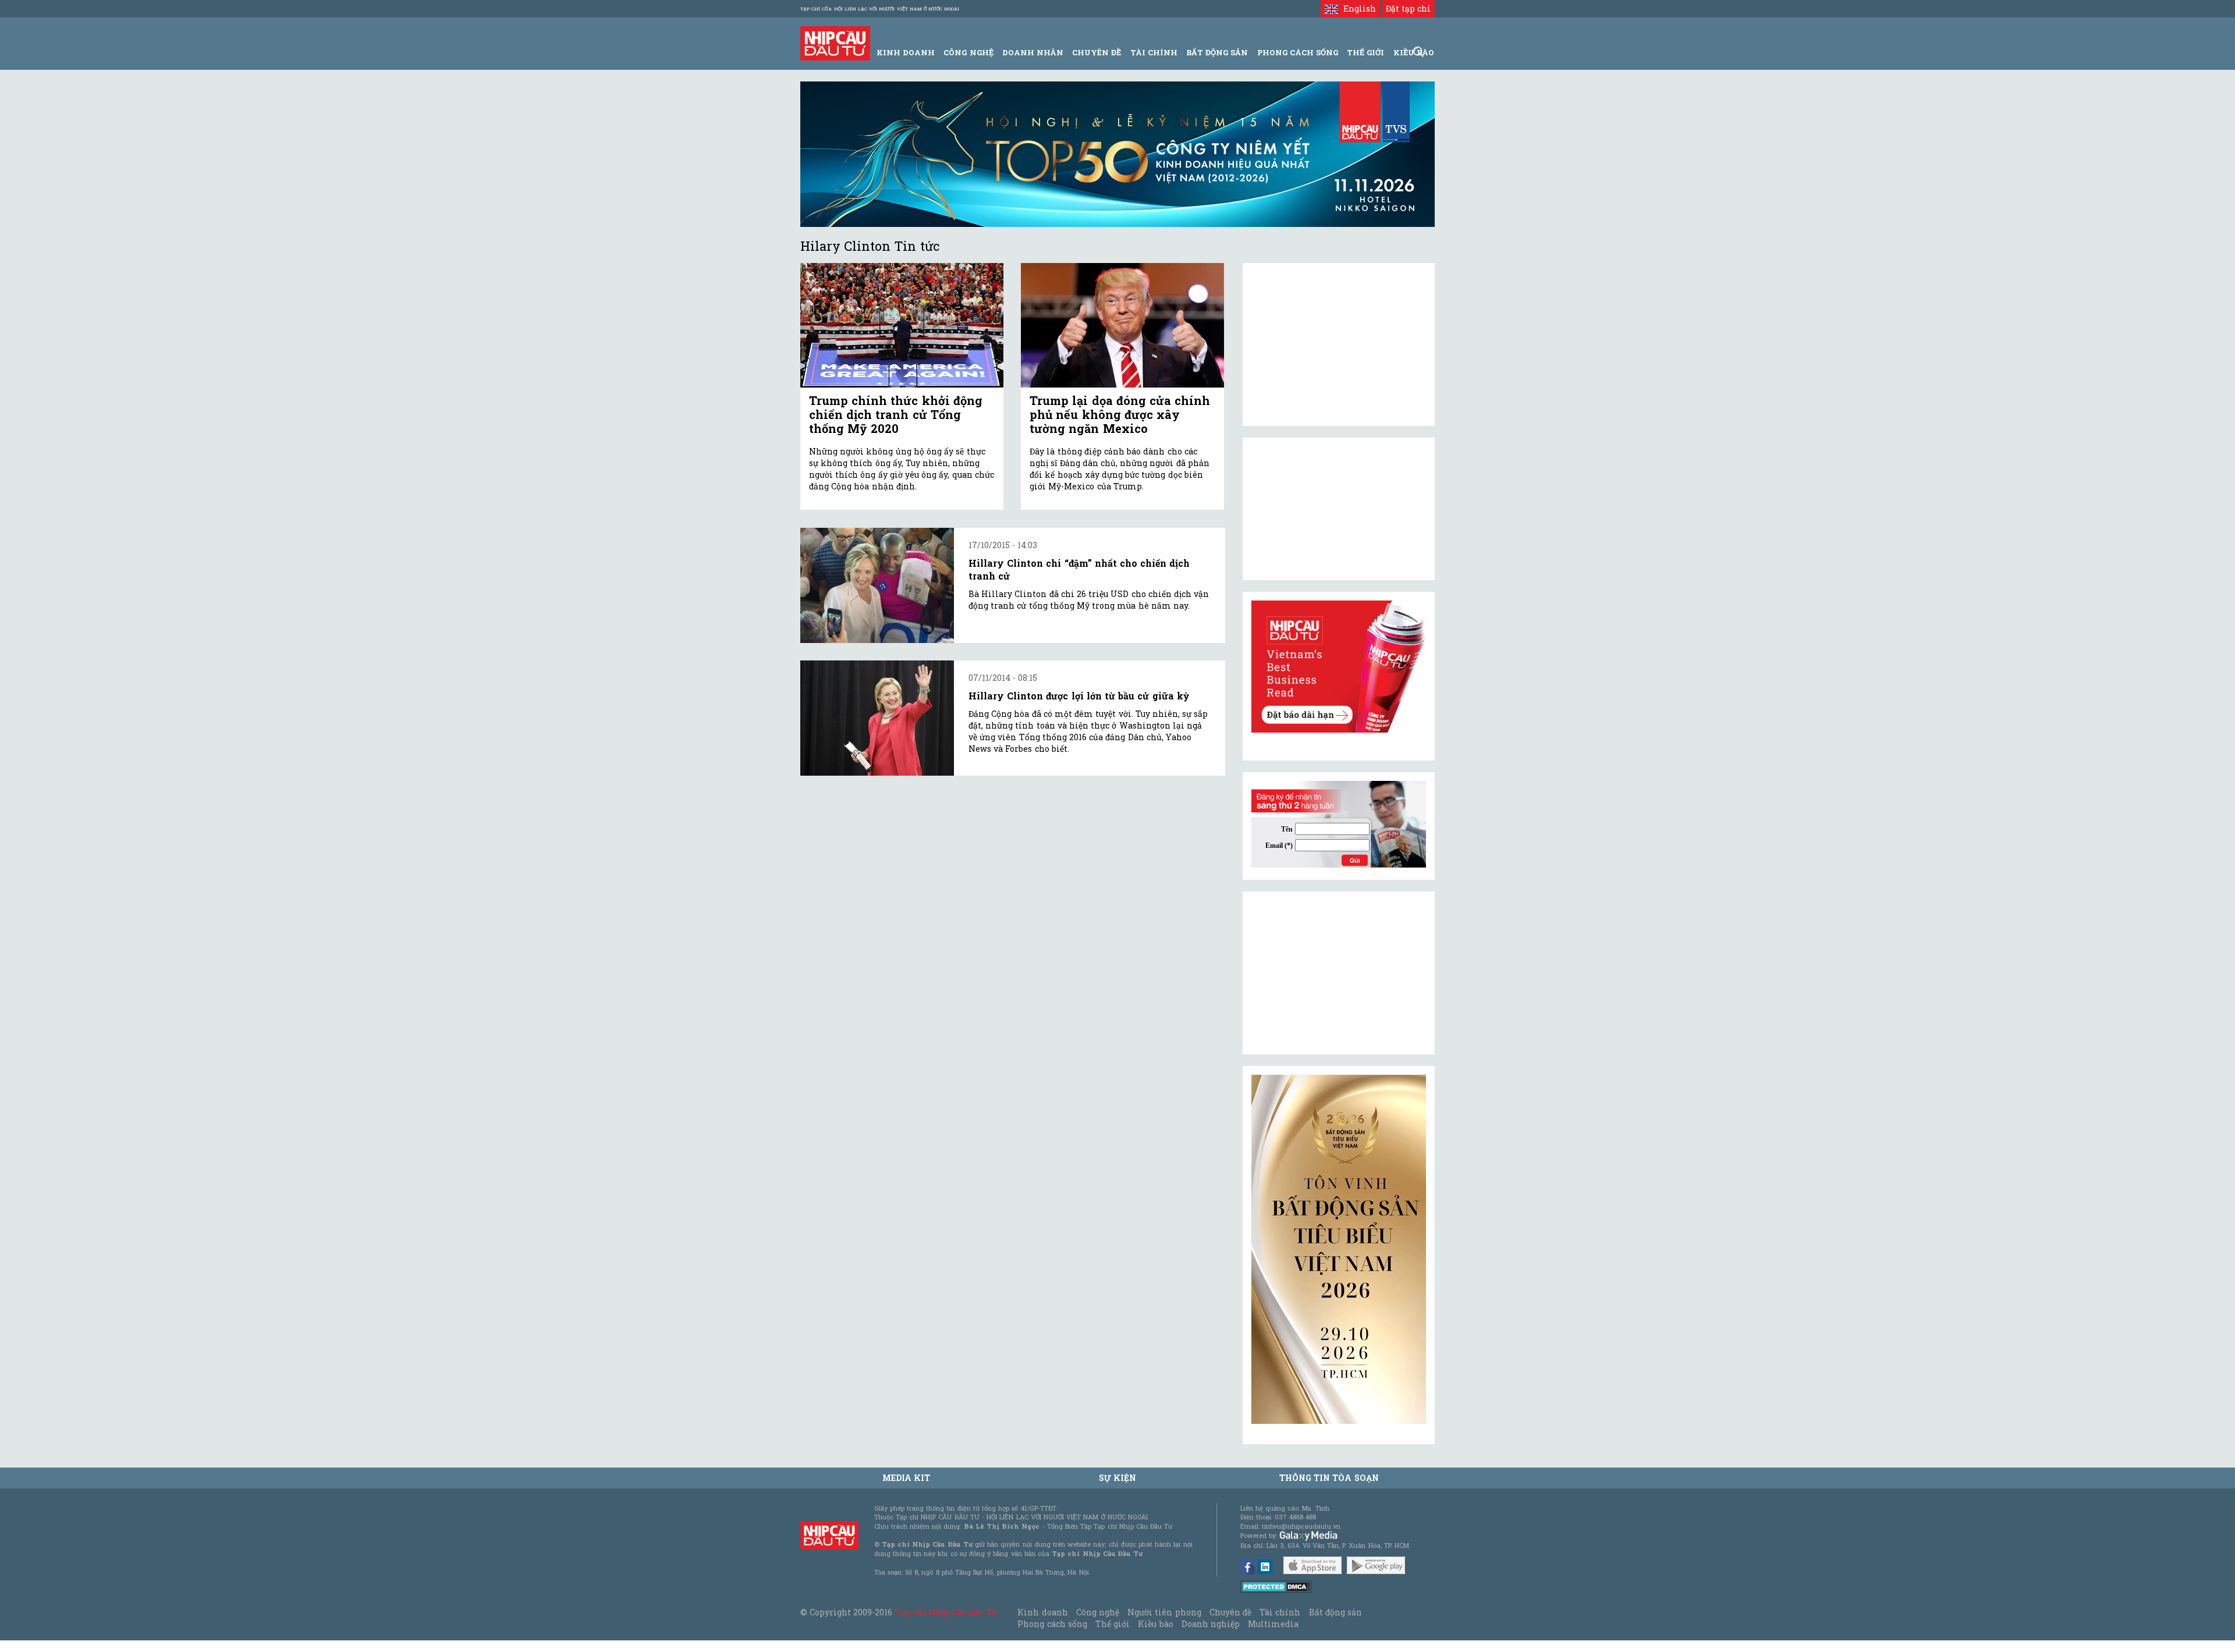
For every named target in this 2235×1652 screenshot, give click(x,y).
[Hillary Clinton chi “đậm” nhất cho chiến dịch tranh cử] (877, 585)
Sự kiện (1117, 1478)
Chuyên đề (1097, 52)
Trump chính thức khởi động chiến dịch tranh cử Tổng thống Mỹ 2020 (896, 414)
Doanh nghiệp (1211, 1624)
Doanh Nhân (1033, 52)
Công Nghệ (968, 52)
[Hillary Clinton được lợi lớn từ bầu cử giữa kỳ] (877, 718)
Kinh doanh (1042, 1612)
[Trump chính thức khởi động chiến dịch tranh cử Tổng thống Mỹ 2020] (902, 326)
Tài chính (1280, 1612)
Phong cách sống (1052, 1624)
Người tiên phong (1164, 1612)
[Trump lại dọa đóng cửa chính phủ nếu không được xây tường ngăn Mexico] (1122, 326)
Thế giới (1365, 52)
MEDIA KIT (906, 1478)
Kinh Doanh (906, 52)
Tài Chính (1154, 52)
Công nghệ (1098, 1612)
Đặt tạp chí (1408, 8)
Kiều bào (1155, 1624)
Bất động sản (1217, 52)
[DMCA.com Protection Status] (1276, 1586)
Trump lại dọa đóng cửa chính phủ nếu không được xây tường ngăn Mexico (1120, 414)
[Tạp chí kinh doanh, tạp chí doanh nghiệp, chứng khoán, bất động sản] (835, 42)
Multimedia (1273, 1624)
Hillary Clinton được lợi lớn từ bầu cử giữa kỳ (1079, 696)
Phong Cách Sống (1298, 52)
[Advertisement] (1339, 973)
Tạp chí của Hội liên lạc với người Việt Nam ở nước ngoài (880, 9)
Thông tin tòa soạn (1329, 1478)
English (1357, 8)
